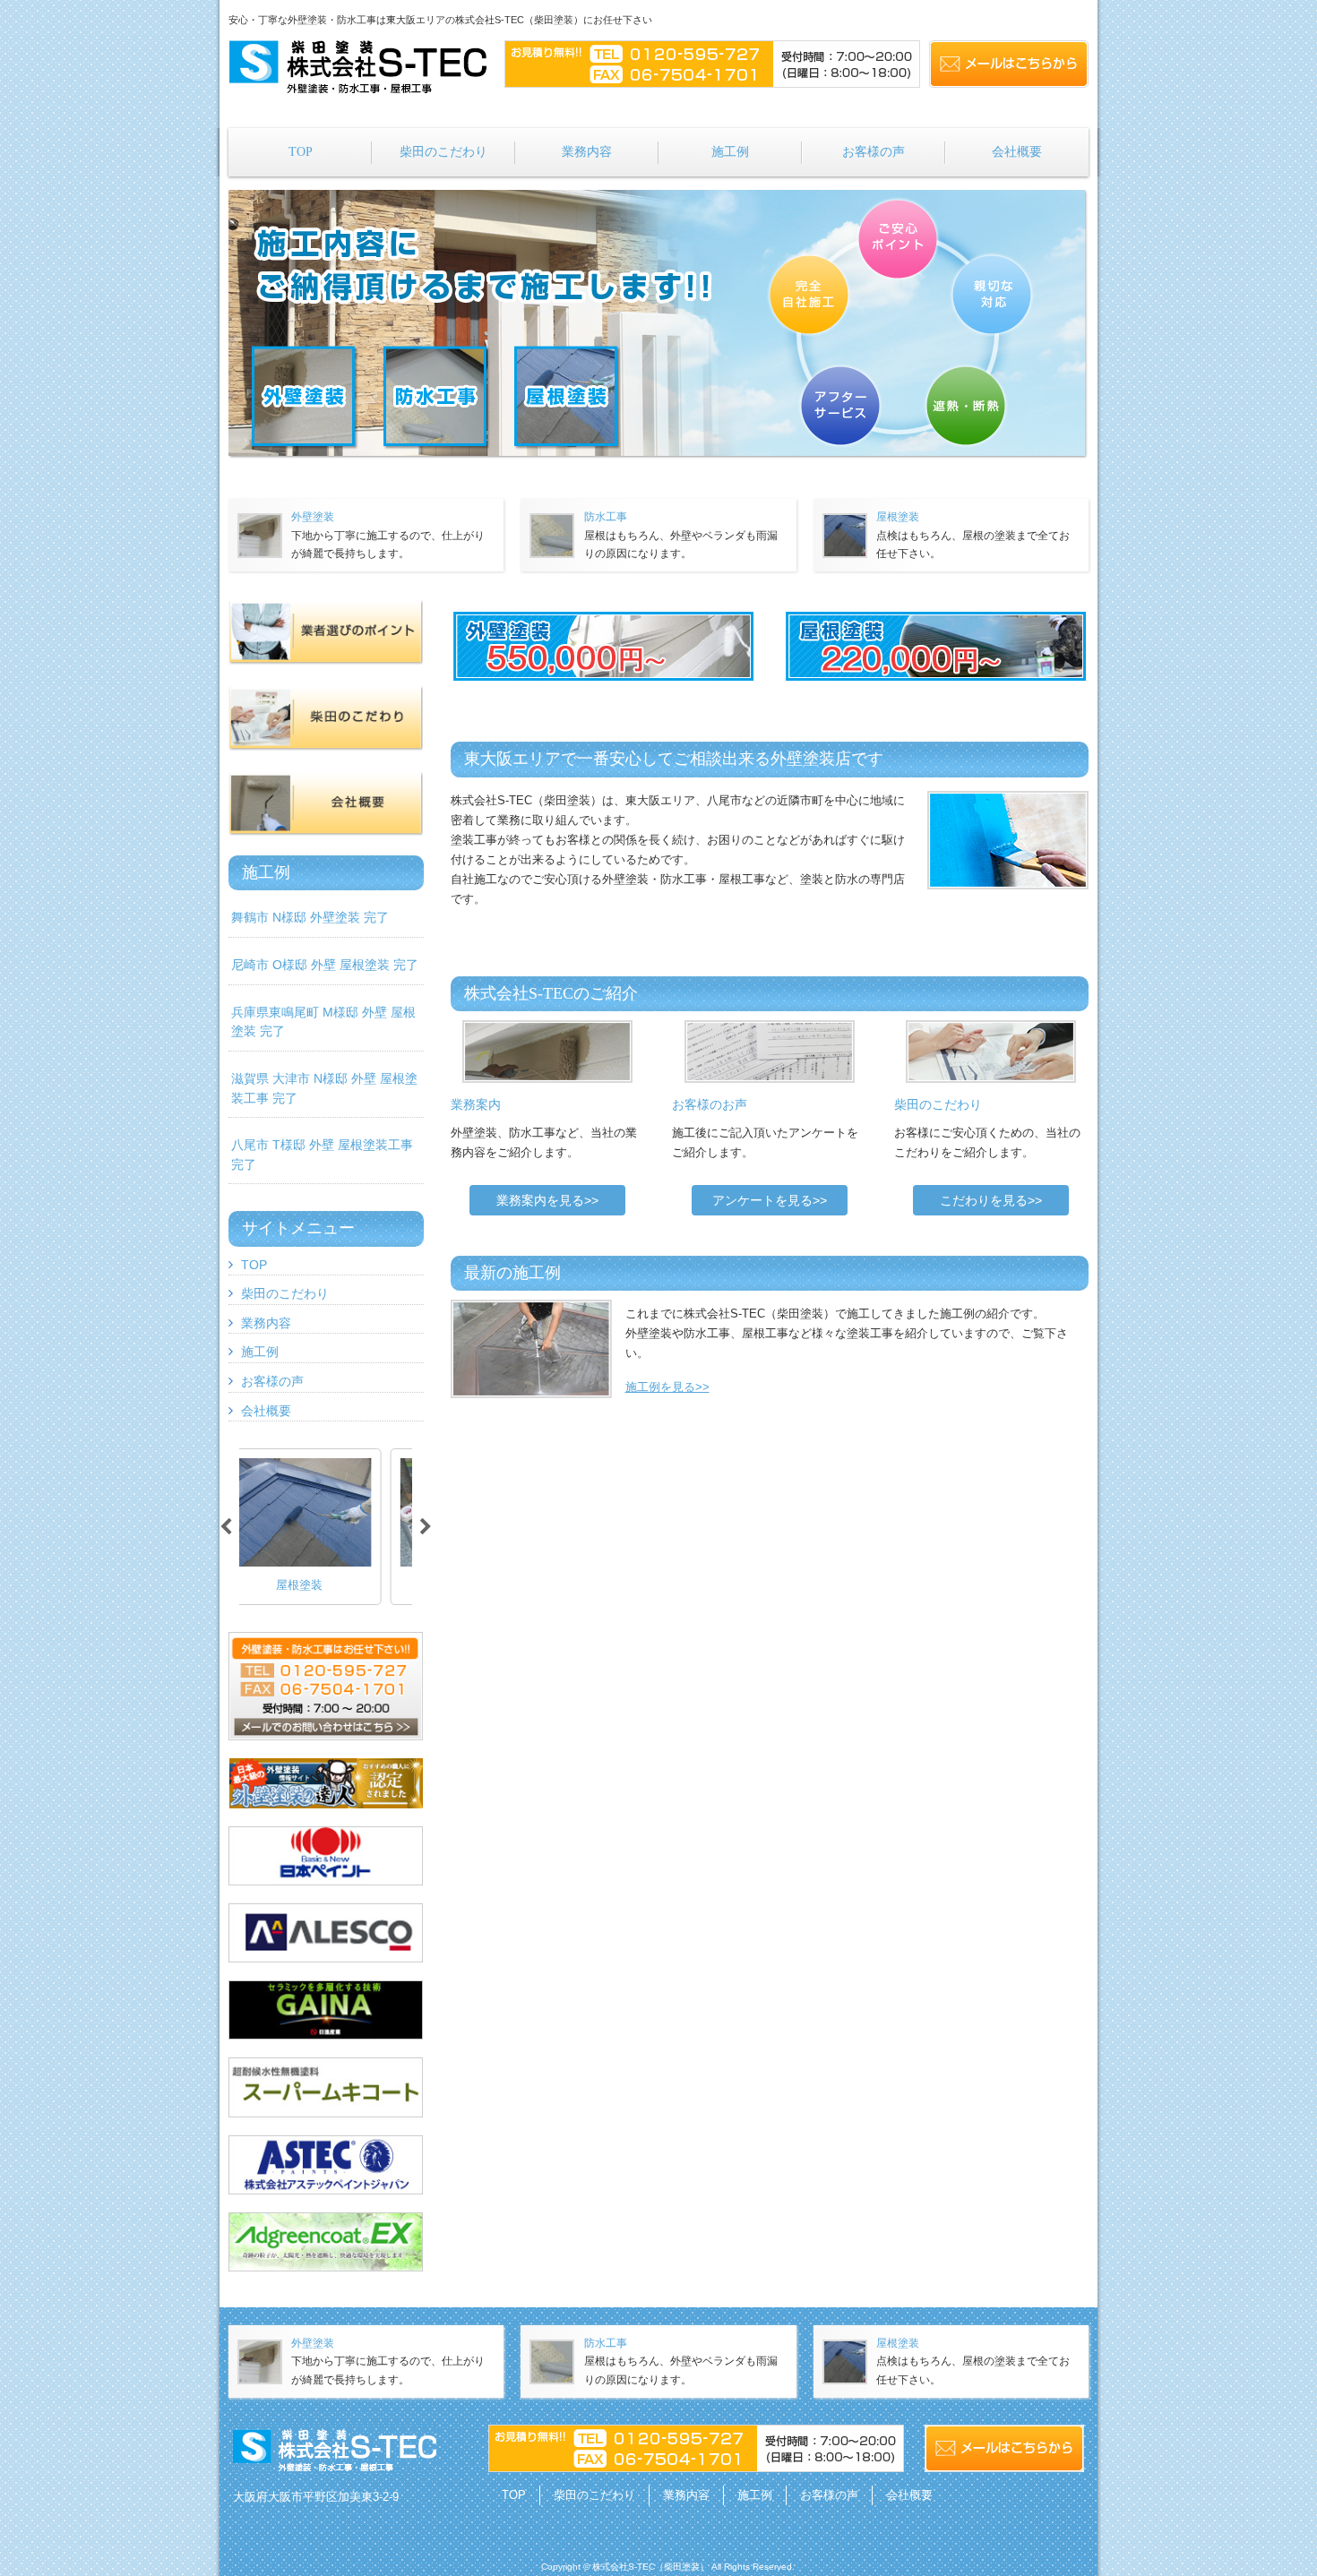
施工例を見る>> (667, 1387)
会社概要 (266, 1411)
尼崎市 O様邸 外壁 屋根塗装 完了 (325, 965)
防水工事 (606, 517)
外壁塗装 (313, 517)
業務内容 (266, 1323)
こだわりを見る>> (991, 1200)
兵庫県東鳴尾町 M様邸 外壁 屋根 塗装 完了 (323, 1022)
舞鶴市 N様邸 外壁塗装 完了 (310, 917)
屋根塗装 (898, 517)
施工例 (260, 1352)
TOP (254, 1265)
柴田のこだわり (285, 1293)
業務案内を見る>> (547, 1200)
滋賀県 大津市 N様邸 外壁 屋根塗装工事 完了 (324, 1088)
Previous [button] (226, 1527)
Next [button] (426, 1527)
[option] (326, 1527)
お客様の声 (272, 1381)
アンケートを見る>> (770, 1200)
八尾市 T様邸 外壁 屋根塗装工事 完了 (322, 1155)
